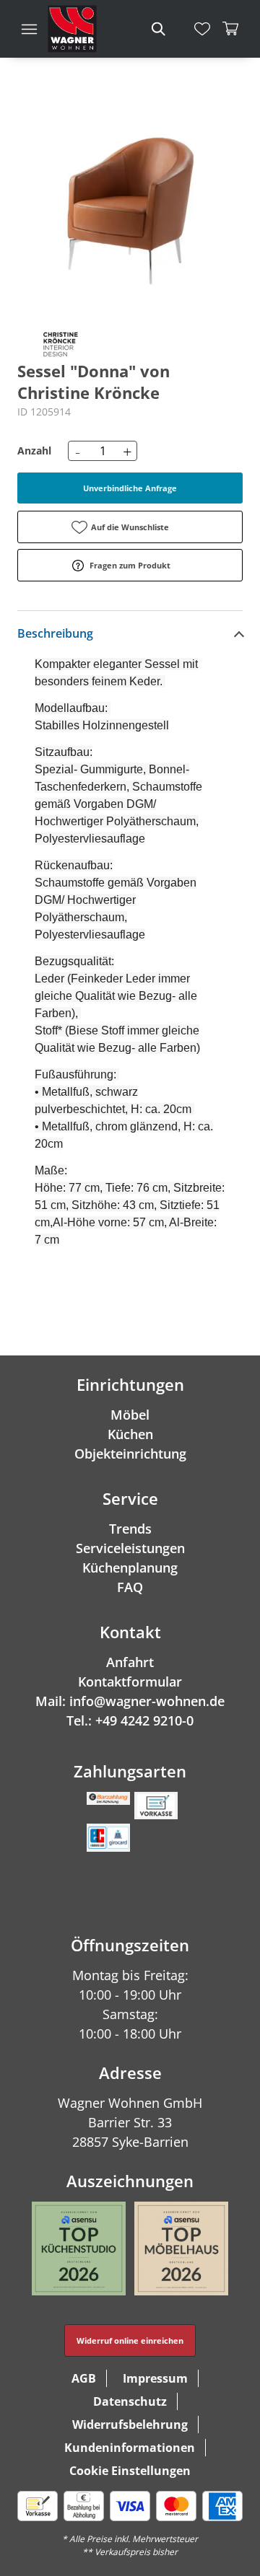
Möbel (130, 1415)
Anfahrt (130, 1662)
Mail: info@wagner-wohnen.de (130, 1701)
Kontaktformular (130, 1682)
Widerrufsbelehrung (130, 2425)
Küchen (130, 1434)
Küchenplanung (130, 1568)
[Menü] (29, 29)
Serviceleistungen (130, 1548)
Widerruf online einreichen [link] (130, 2340)
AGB (84, 2378)
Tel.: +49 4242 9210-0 (130, 1720)
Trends (130, 1529)
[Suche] (157, 29)
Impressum (155, 2378)
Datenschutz (130, 2401)
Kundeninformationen (130, 2448)
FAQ (130, 1587)
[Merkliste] (202, 29)
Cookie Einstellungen (130, 2471)
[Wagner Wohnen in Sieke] (72, 29)
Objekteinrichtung (130, 1454)
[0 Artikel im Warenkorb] (231, 29)
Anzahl (34, 450)
